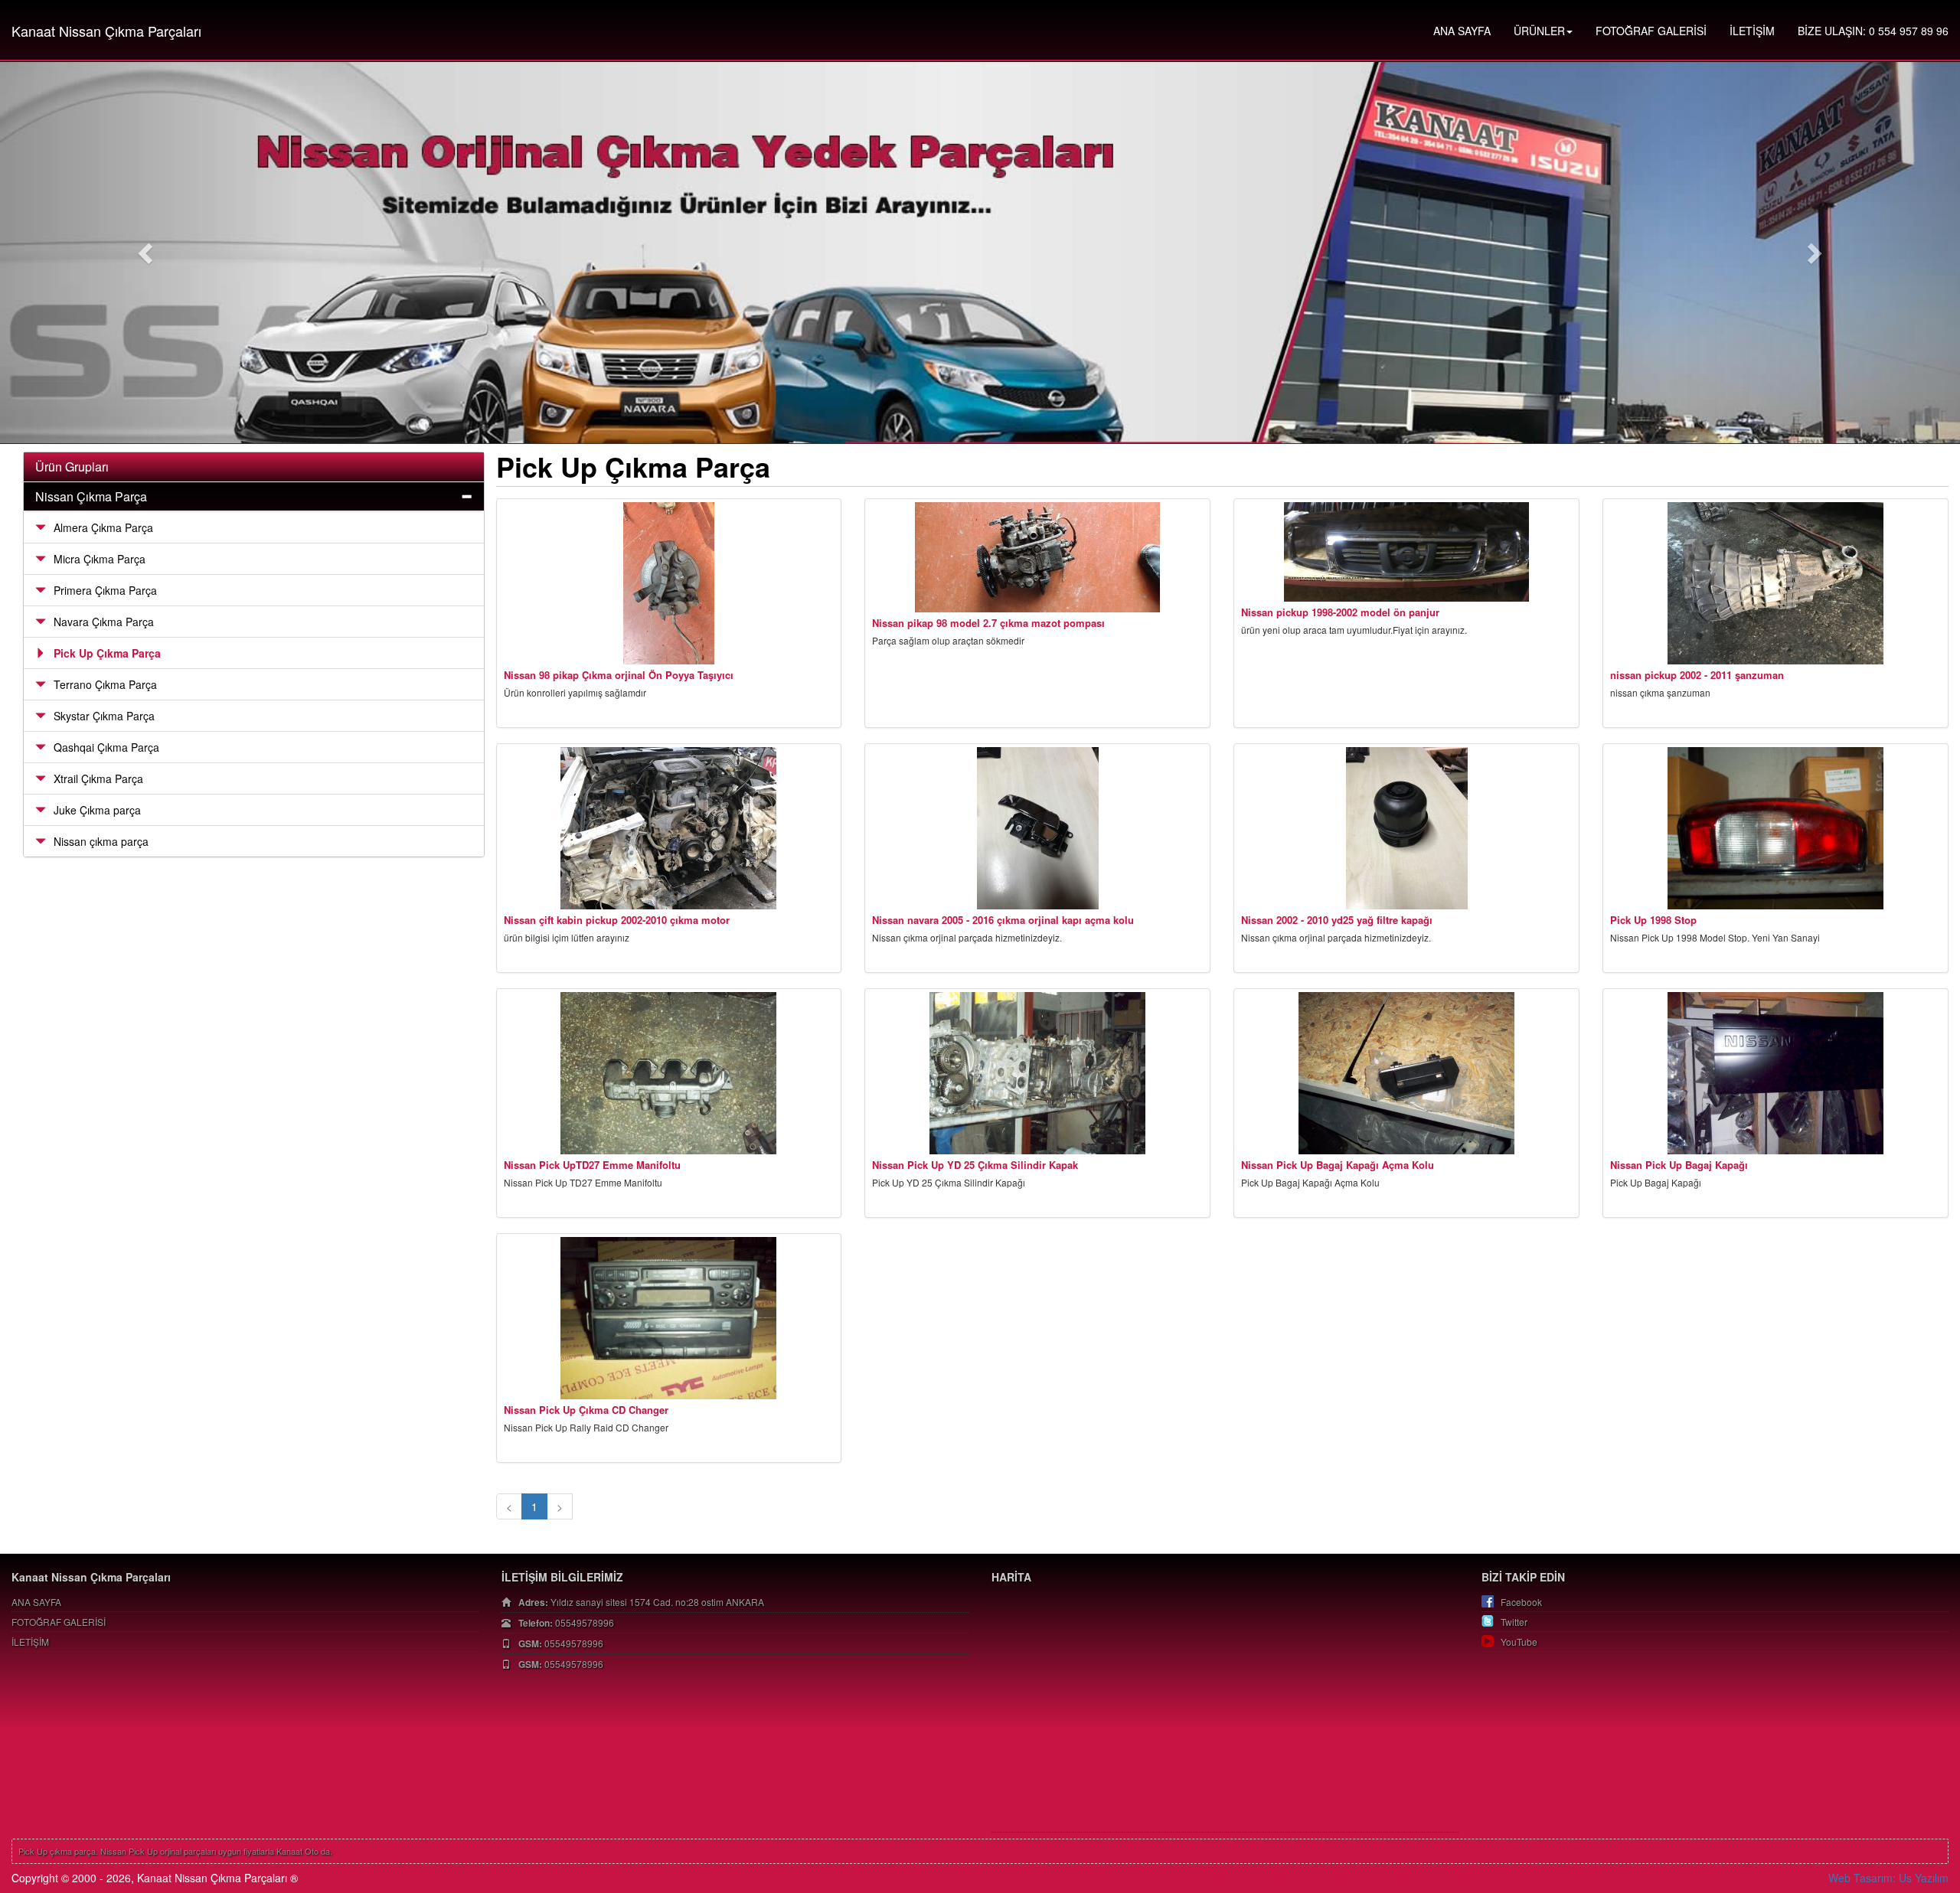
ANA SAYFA (1462, 31)
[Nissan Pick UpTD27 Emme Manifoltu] (669, 1073)
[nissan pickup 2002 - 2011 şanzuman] (1775, 583)
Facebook (1521, 1602)
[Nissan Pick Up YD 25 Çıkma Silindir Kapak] (1037, 1073)
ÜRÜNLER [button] (1539, 31)
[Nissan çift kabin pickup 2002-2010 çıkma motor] (669, 828)
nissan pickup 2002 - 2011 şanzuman (1697, 675)
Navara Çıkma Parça (104, 622)
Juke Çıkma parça (97, 810)
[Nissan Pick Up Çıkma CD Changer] (669, 1318)
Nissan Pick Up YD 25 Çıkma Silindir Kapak (975, 1165)
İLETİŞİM (1752, 31)
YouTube (1519, 1642)
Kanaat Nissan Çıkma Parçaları (106, 31)
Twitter (1514, 1622)
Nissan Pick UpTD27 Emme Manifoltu (592, 1165)
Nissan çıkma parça (101, 841)
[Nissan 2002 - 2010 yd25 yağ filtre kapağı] (1406, 828)
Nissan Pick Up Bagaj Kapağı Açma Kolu (1338, 1165)
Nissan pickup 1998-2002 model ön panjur (1340, 612)
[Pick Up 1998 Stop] (1775, 828)
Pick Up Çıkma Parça (107, 653)
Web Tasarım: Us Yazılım (1888, 1878)
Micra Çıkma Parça (100, 559)
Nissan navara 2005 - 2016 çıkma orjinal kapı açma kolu (1003, 920)
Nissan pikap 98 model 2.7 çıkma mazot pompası (988, 623)
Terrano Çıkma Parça (105, 684)
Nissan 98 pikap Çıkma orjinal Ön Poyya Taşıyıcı (619, 675)
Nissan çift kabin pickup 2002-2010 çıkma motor (617, 920)
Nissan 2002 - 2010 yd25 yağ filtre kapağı (1337, 920)
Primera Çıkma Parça (105, 590)
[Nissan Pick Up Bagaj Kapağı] (1775, 1073)
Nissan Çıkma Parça (91, 496)
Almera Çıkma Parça (103, 527)
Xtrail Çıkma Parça (98, 778)
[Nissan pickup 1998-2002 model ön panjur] (1406, 552)
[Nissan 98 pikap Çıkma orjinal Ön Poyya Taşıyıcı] (669, 583)
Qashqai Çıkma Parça (106, 747)
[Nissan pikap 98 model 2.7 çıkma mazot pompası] (1037, 557)
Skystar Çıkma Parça (104, 716)
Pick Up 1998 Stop (1653, 920)
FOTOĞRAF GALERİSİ (1651, 31)
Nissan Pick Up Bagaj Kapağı (1679, 1165)
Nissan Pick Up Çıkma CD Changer (586, 1410)
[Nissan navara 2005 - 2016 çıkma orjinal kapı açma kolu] (1037, 828)
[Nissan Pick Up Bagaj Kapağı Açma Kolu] (1406, 1073)
